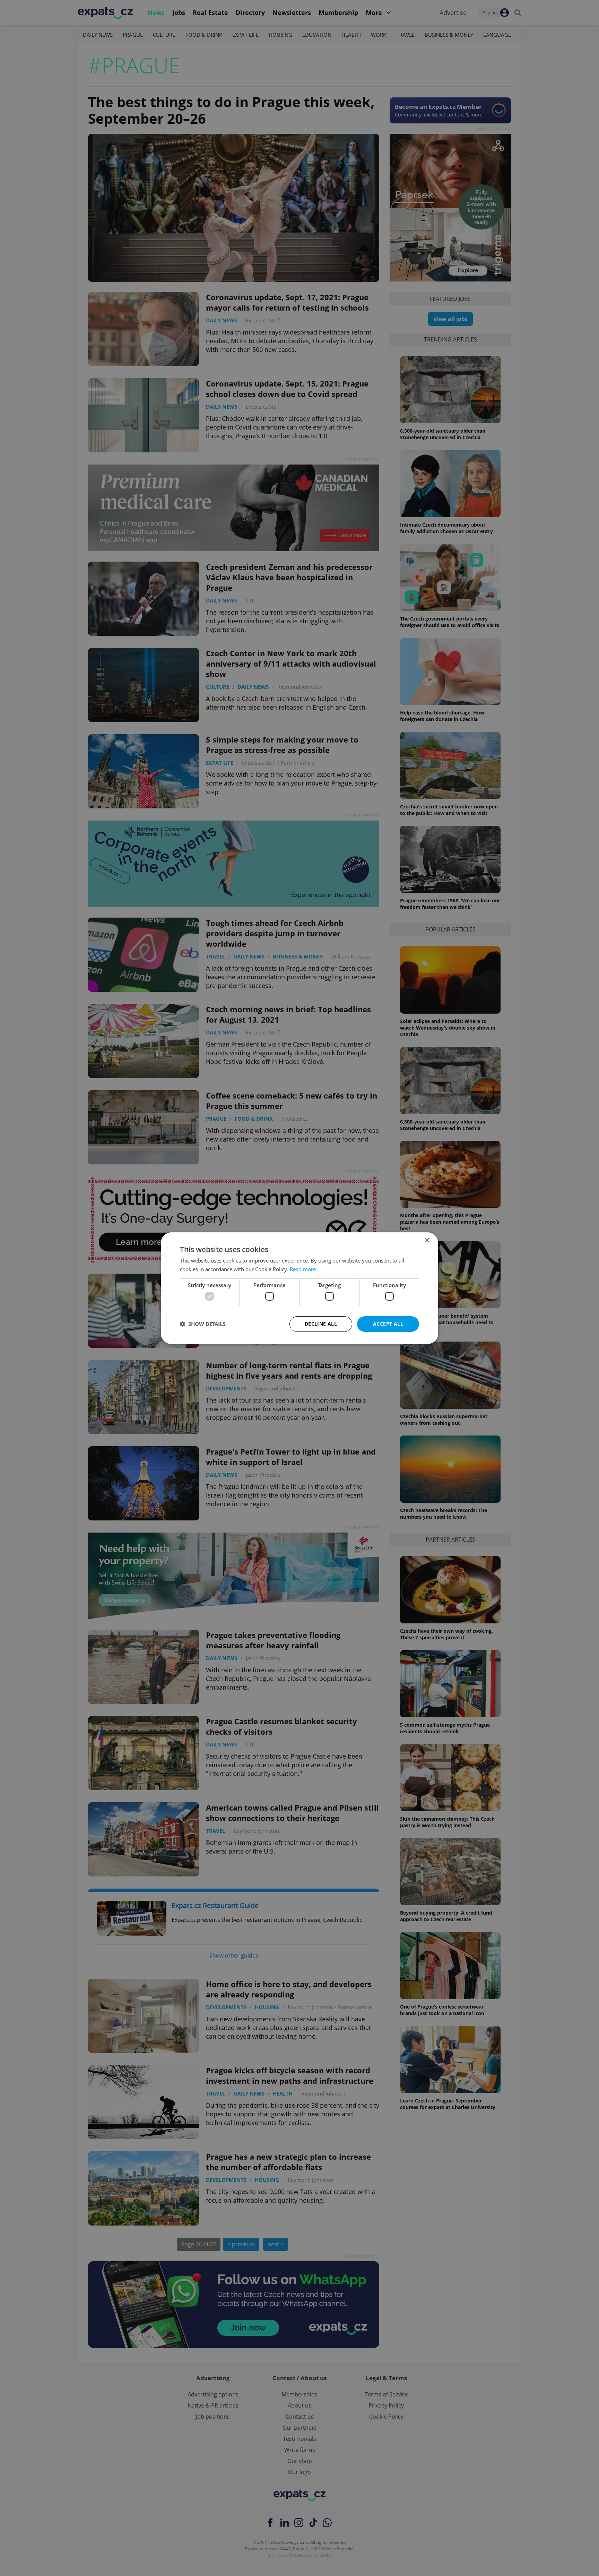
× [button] (427, 1240)
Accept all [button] (388, 1324)
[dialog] (299, 1288)
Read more (303, 1269)
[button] (203, 1324)
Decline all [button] (321, 1324)
